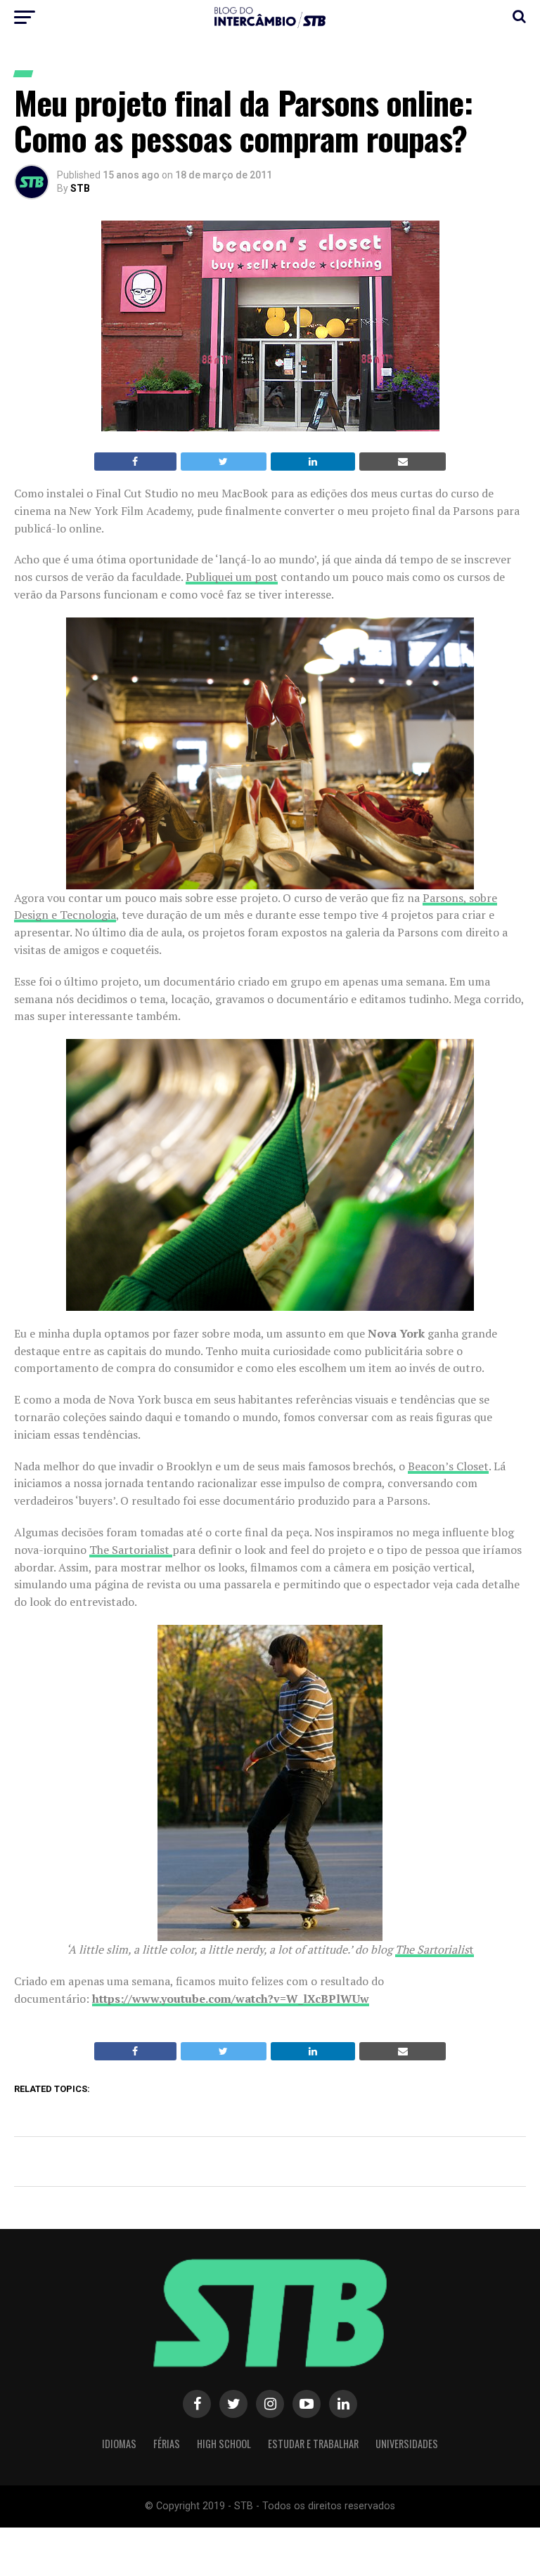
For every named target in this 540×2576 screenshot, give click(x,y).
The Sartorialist (131, 1550)
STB (80, 188)
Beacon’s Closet (448, 1466)
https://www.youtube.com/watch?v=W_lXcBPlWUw (231, 1999)
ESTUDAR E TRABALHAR (313, 2444)
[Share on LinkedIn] (313, 462)
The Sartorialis (432, 1949)
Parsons (443, 898)
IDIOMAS (119, 2444)
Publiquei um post (232, 577)
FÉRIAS (167, 2444)
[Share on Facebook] (135, 462)
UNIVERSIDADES (407, 2444)
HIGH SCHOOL (224, 2444)
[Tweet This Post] (224, 462)
